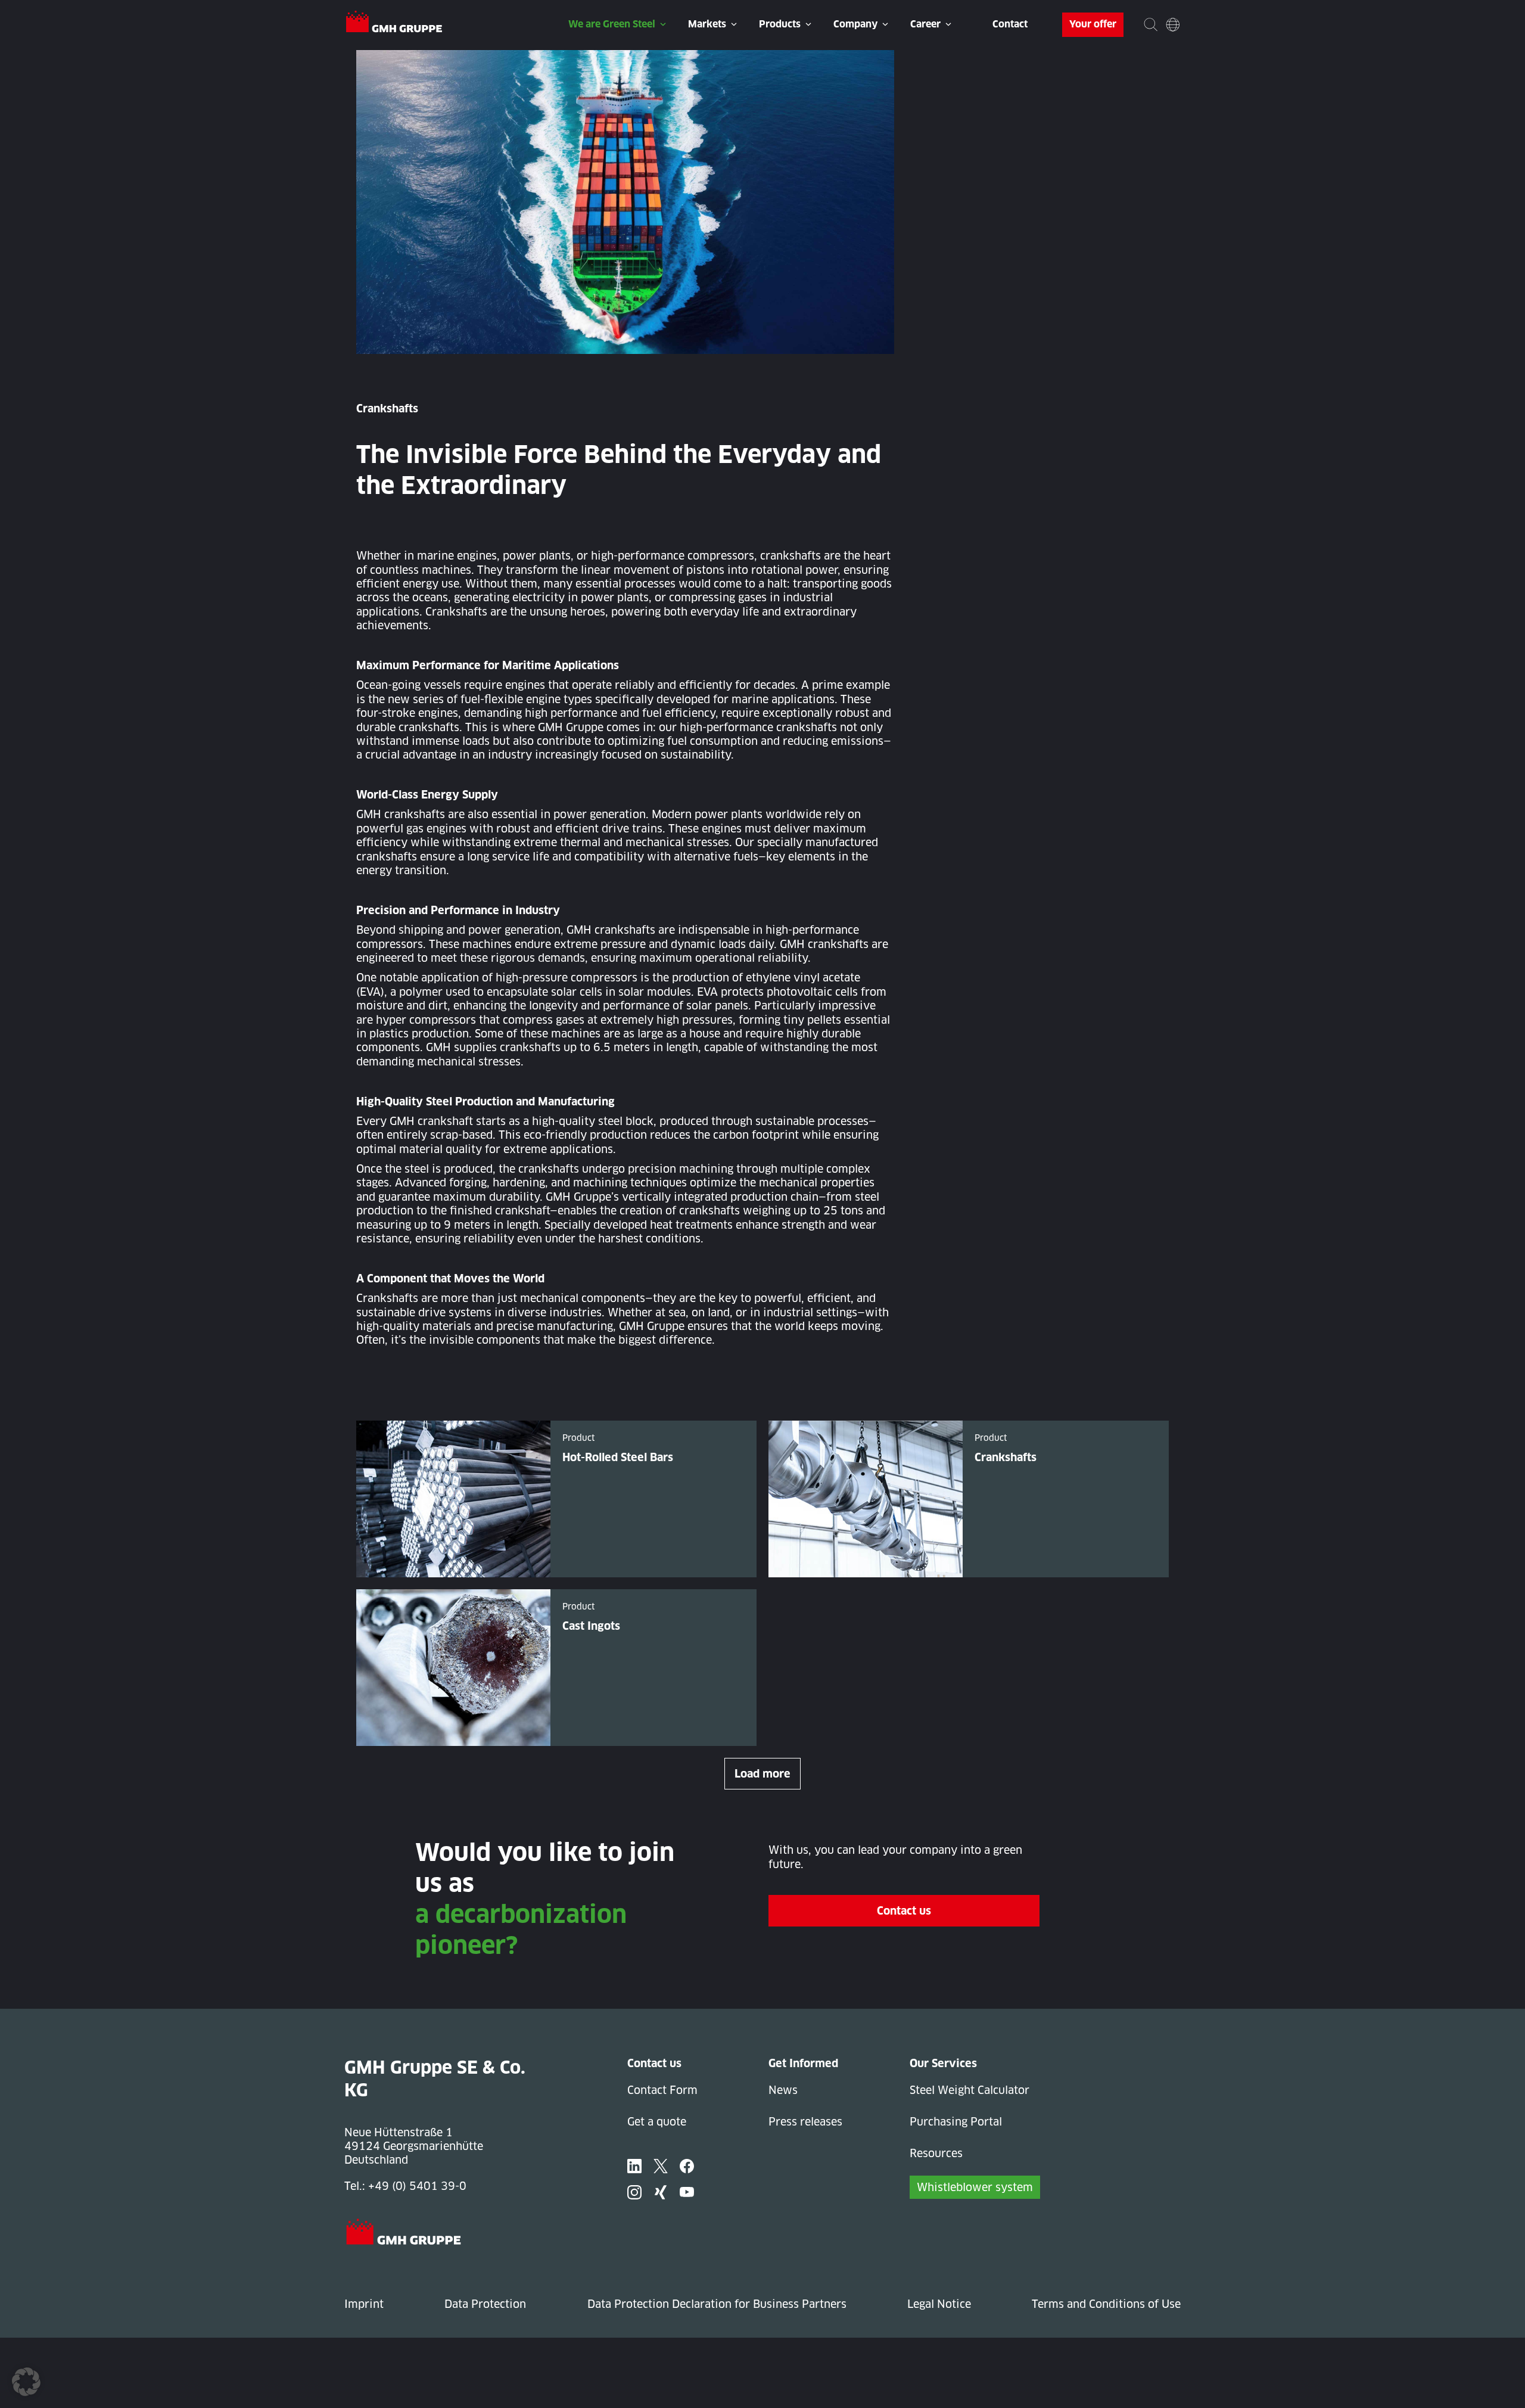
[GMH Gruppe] (394, 23)
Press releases (805, 2122)
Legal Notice (939, 2304)
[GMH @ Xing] (661, 2192)
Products (780, 24)
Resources (936, 2153)
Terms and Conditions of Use (1106, 2304)
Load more (762, 1774)
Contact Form (662, 2090)
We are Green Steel (612, 24)
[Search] (1151, 25)
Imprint (364, 2304)
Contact (1010, 24)
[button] (26, 2382)
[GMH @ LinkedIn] (634, 2166)
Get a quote (657, 2122)
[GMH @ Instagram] (634, 2192)
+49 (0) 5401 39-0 (417, 2186)
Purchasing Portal (956, 2122)
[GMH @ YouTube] (687, 2192)
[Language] (1173, 25)
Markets (707, 24)
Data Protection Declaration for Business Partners (717, 2304)
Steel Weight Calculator (970, 2090)
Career (925, 24)
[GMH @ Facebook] (687, 2166)
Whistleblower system (975, 2187)
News (783, 2090)
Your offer (1093, 24)
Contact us (904, 1911)
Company (855, 24)
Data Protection (485, 2304)
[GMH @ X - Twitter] (661, 2166)
